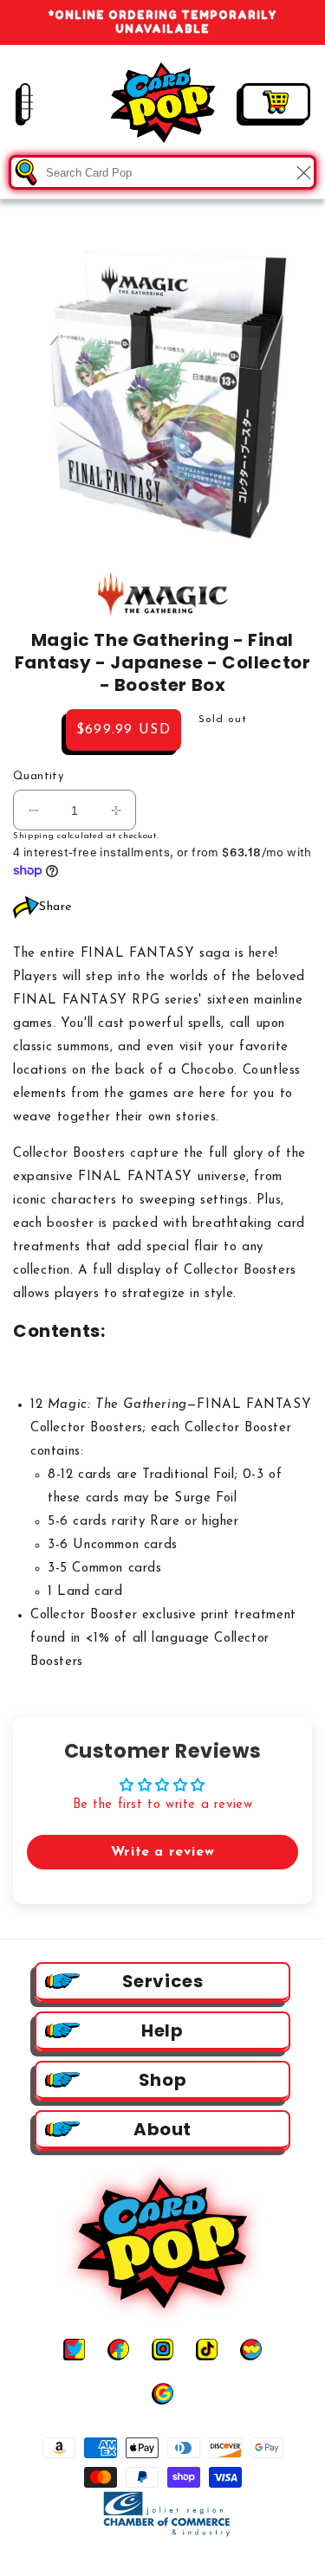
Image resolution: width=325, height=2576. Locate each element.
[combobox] (162, 172)
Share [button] (55, 907)
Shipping (34, 836)
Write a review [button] (162, 1852)
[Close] (303, 172)
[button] (13, 102)
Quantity (38, 776)
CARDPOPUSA (179, 2561)
